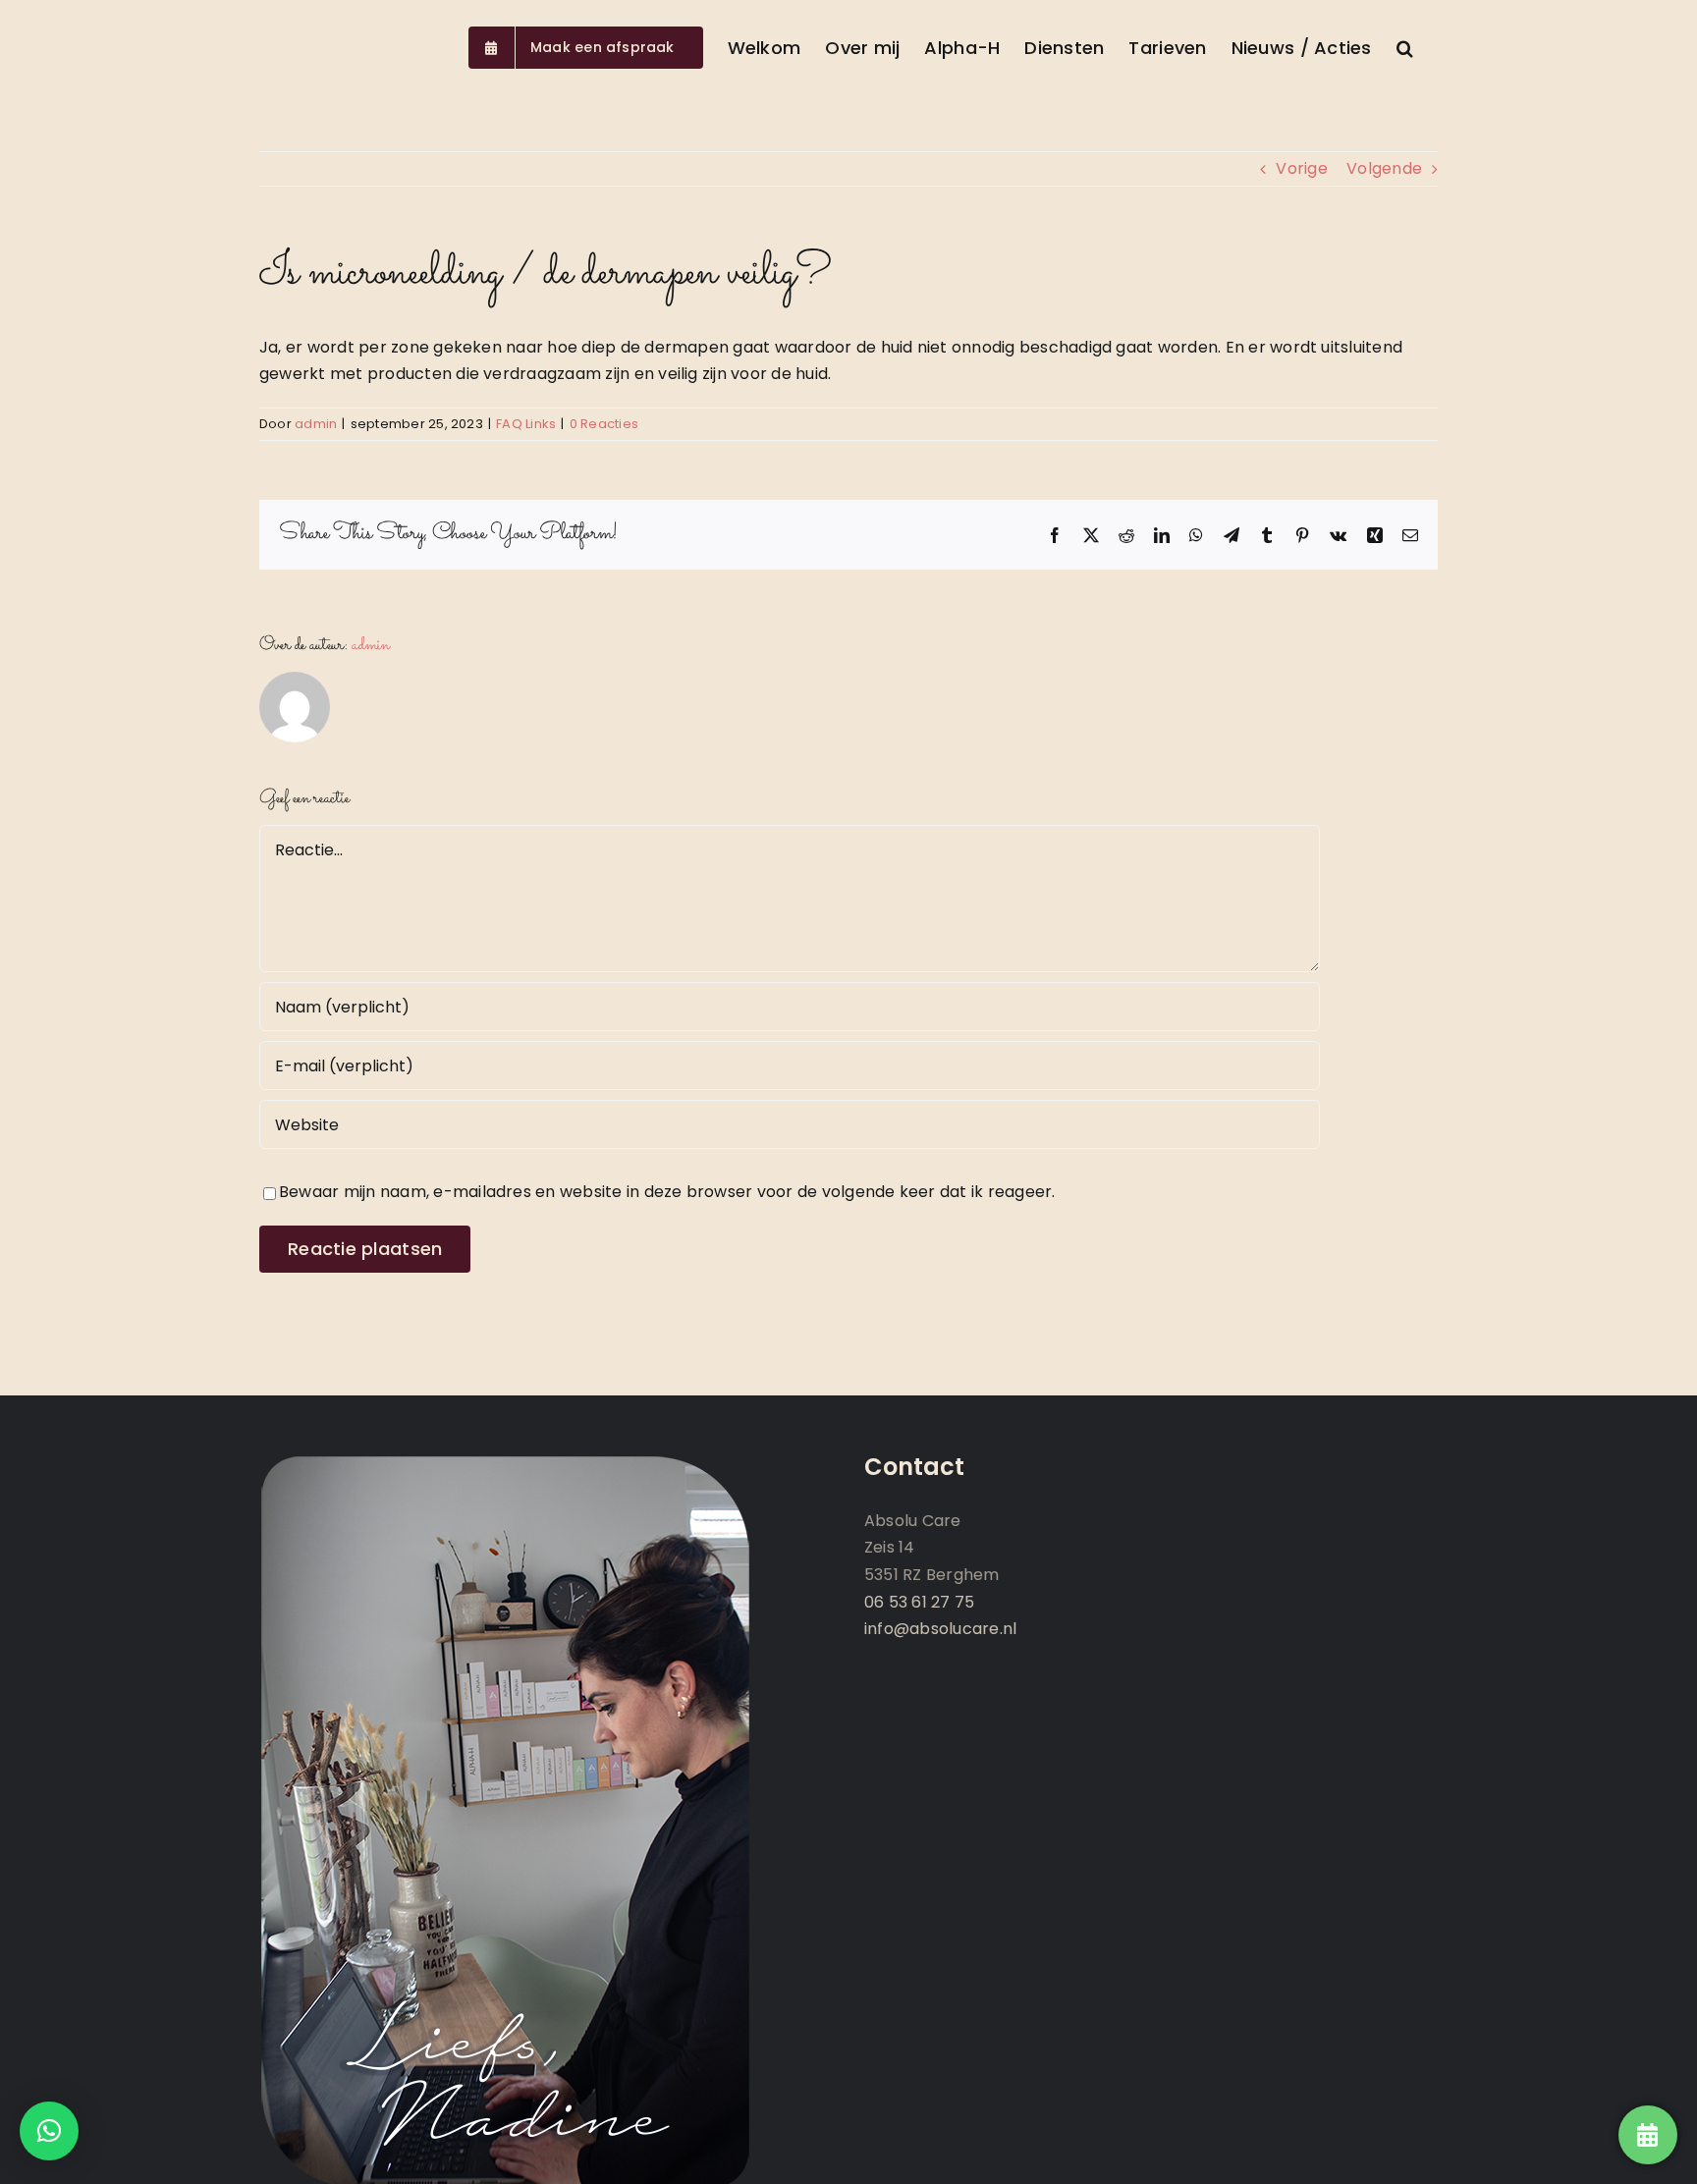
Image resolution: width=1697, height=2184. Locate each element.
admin (316, 424)
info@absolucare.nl (940, 1629)
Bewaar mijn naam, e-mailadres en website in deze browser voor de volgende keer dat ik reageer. (667, 1192)
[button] (1405, 46)
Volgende (1384, 168)
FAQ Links (526, 424)
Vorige (1301, 168)
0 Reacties (604, 424)
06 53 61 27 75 (919, 1602)
